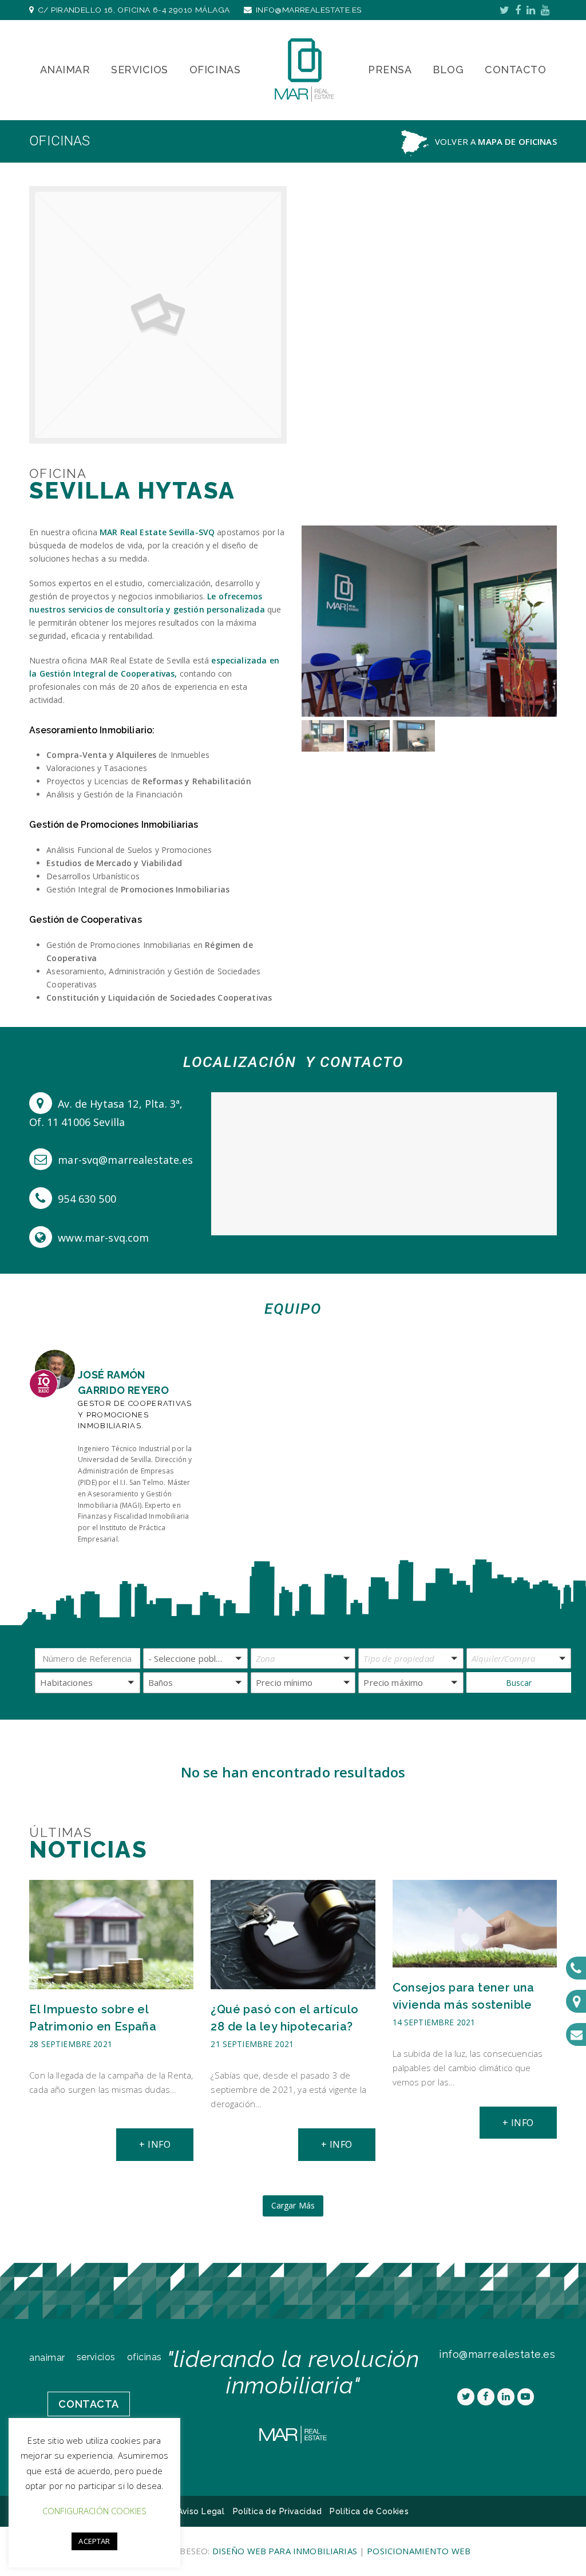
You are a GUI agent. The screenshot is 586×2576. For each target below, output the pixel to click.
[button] (311, 630)
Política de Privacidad (277, 2511)
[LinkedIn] (531, 10)
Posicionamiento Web (419, 2551)
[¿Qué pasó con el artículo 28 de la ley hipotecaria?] (293, 1982)
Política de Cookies (369, 2511)
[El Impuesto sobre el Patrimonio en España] (111, 1982)
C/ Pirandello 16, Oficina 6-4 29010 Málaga (134, 10)
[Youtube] (545, 10)
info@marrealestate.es (309, 10)
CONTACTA (88, 2404)
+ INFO (155, 2144)
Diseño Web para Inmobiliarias (286, 2551)
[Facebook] (518, 10)
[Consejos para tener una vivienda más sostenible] (475, 1960)
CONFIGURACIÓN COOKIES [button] (94, 2511)
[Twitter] (504, 10)
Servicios (96, 2357)
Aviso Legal (201, 2511)
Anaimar (47, 2358)
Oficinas (144, 2357)
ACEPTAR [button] (94, 2541)
